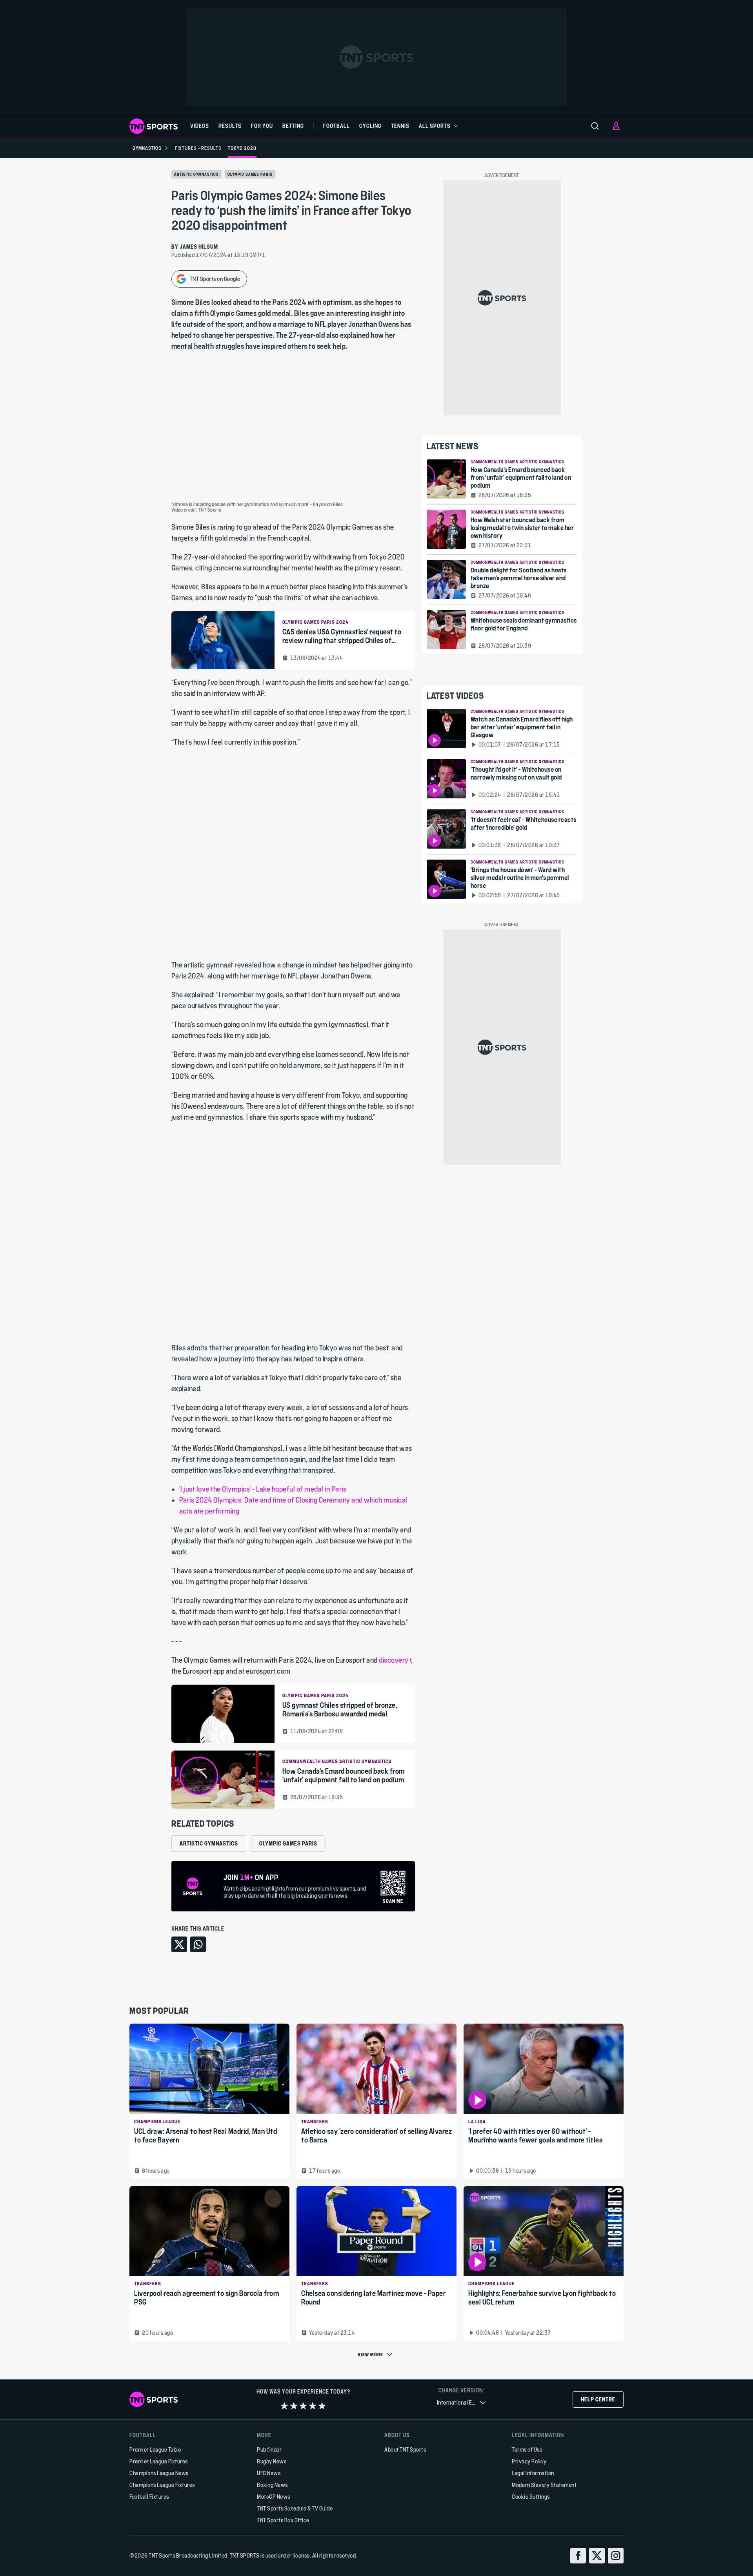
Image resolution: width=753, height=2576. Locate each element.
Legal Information (533, 2473)
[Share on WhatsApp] (198, 1944)
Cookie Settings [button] (531, 2497)
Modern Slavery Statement (544, 2485)
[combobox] (461, 2403)
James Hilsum (199, 247)
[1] (284, 2406)
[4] (313, 2406)
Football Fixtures (149, 2497)
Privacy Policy (529, 2461)
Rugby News (272, 2461)
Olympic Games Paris (250, 174)
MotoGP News (274, 2497)
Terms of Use (527, 2449)
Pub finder (269, 2449)
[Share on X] (179, 1944)
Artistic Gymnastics (196, 174)
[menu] (595, 126)
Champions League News (159, 2473)
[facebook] (578, 2556)
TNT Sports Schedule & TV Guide (295, 2508)
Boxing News (272, 2485)
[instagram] (616, 2556)
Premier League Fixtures (159, 2461)
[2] (294, 2406)
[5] (322, 2406)
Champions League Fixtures (162, 2485)
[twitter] (597, 2556)
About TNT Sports (405, 2449)
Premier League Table (155, 2449)
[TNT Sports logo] (154, 126)
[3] (303, 2406)
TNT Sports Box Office (283, 2520)
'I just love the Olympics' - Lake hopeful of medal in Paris (263, 1489)
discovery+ (395, 1660)
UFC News (269, 2473)
